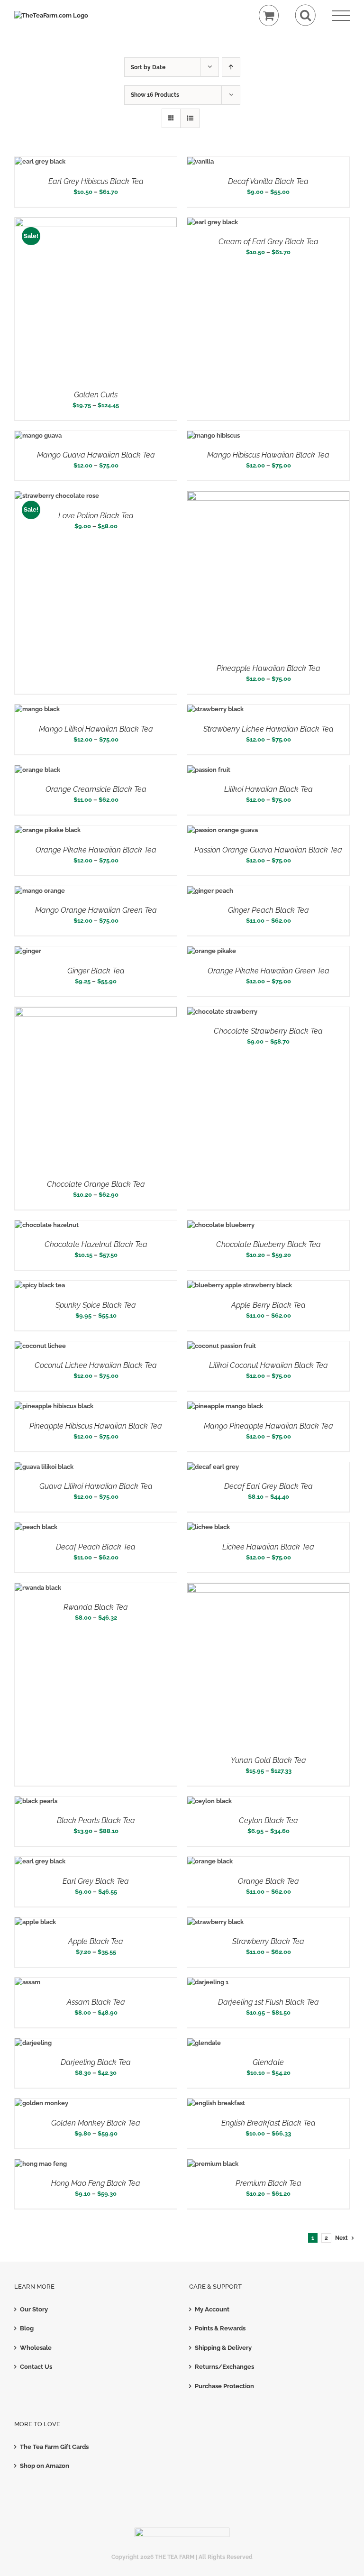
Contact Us (36, 2367)
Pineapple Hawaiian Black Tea (268, 668)
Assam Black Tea (96, 2002)
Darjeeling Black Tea (96, 2062)
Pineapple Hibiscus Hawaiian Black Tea (96, 1426)
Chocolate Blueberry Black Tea (268, 1244)
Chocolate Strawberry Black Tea (268, 1031)
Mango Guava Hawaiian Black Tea (96, 455)
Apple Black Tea (96, 1941)
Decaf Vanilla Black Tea (268, 181)
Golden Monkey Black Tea (96, 2123)
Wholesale (36, 2348)
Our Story (34, 2309)
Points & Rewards (220, 2328)
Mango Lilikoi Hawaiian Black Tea (96, 729)
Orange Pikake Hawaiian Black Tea (96, 850)
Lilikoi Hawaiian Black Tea (268, 789)
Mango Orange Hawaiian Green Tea (96, 910)
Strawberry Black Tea (268, 1941)
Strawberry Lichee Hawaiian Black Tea (268, 729)
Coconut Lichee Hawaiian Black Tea (96, 1365)
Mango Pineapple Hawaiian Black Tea (268, 1426)
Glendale (268, 2062)
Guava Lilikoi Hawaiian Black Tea (96, 1486)
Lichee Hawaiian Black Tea (268, 1547)
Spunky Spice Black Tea (96, 1305)
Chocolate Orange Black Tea (96, 1184)
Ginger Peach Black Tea (268, 910)
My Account (212, 2309)
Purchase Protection (224, 2386)
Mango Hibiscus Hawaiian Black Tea (268, 455)
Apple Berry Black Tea (268, 1305)
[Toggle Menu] (341, 16)
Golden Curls (96, 395)
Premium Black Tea (268, 2183)
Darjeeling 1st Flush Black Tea (268, 2002)
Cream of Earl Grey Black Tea (268, 242)
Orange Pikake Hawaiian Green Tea (268, 971)
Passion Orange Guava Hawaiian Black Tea (268, 850)
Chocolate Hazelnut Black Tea (96, 1244)
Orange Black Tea (268, 1881)
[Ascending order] (231, 67)
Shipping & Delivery (223, 2348)
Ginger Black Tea (96, 971)
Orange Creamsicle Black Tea (96, 789)
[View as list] (190, 118)
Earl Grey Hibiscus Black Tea (96, 181)
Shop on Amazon (45, 2466)
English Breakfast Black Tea (268, 2123)
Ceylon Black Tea (268, 1820)
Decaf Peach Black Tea (96, 1547)
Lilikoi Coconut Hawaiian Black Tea (268, 1365)
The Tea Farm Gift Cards (54, 2447)
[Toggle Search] (305, 15)
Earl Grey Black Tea (96, 1881)
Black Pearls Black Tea (96, 1820)
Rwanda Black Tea (96, 1607)
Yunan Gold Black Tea (268, 1760)
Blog (27, 2328)
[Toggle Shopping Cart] (269, 15)
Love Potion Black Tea (96, 516)
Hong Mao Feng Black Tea (96, 2183)
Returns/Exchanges (224, 2367)
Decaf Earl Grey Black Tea (268, 1486)
